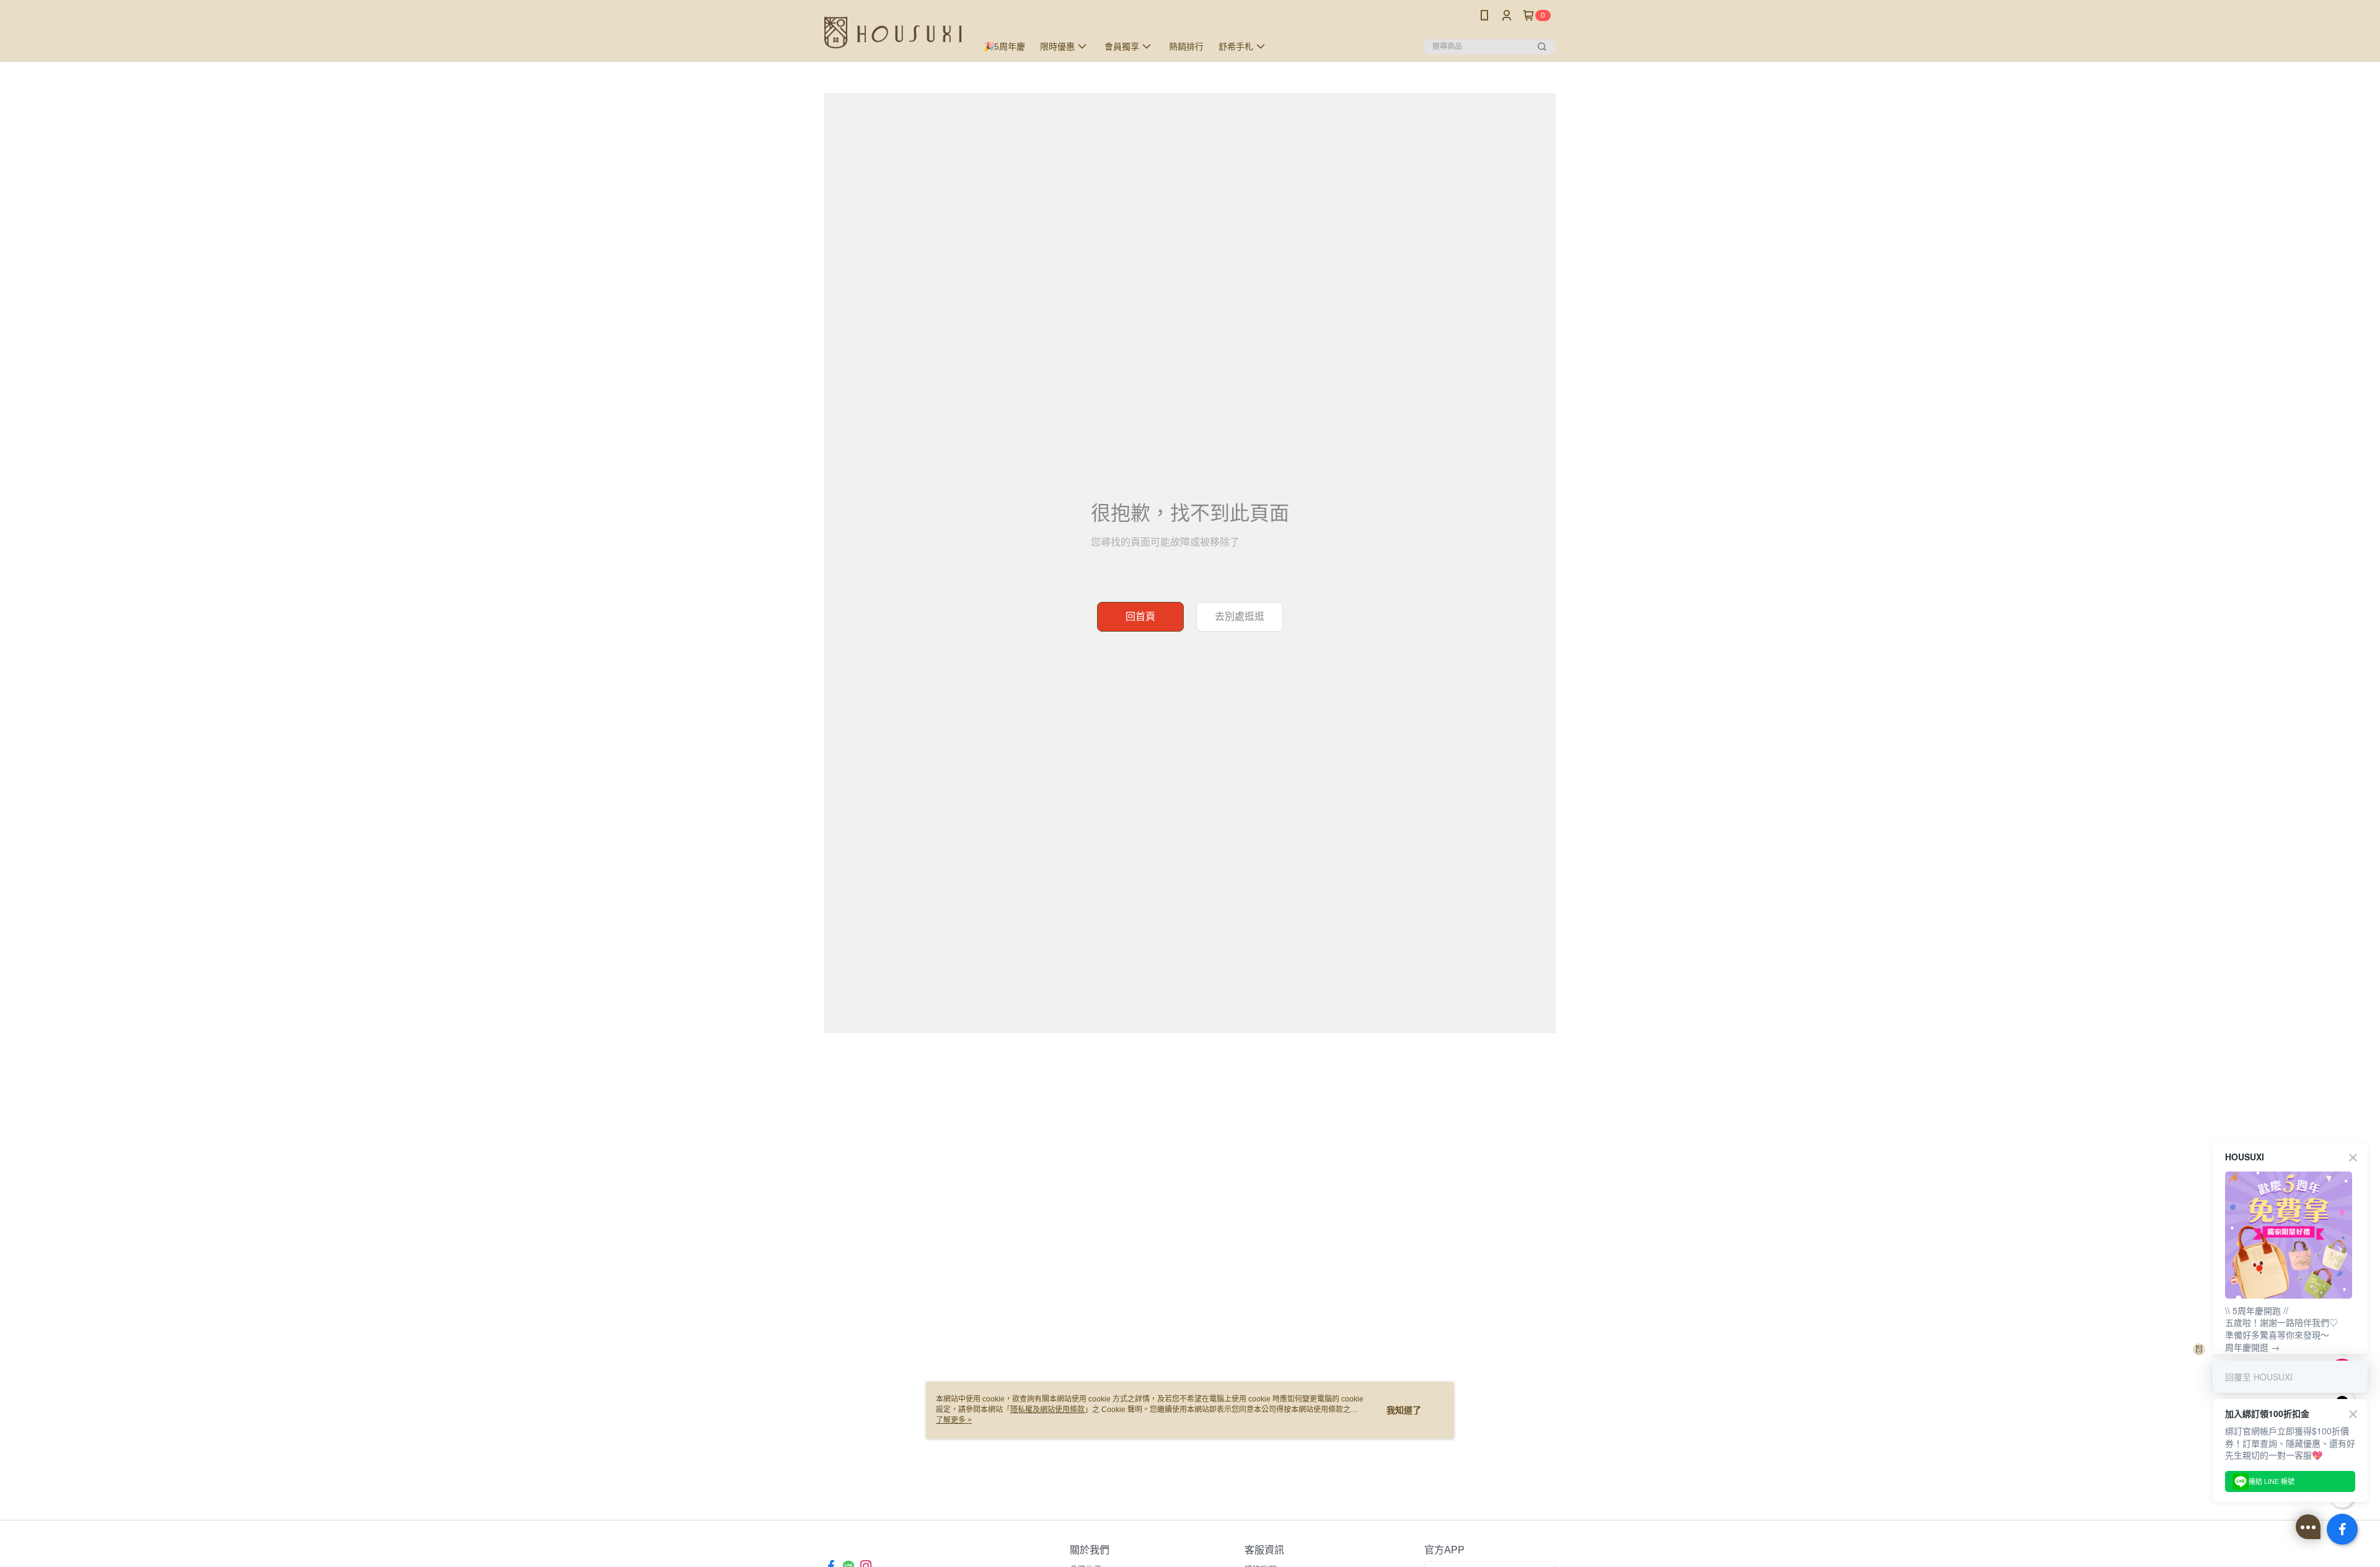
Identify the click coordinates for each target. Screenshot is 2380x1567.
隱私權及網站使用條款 (1047, 1410)
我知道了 (1404, 1410)
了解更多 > (954, 1420)
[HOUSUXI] (893, 33)
